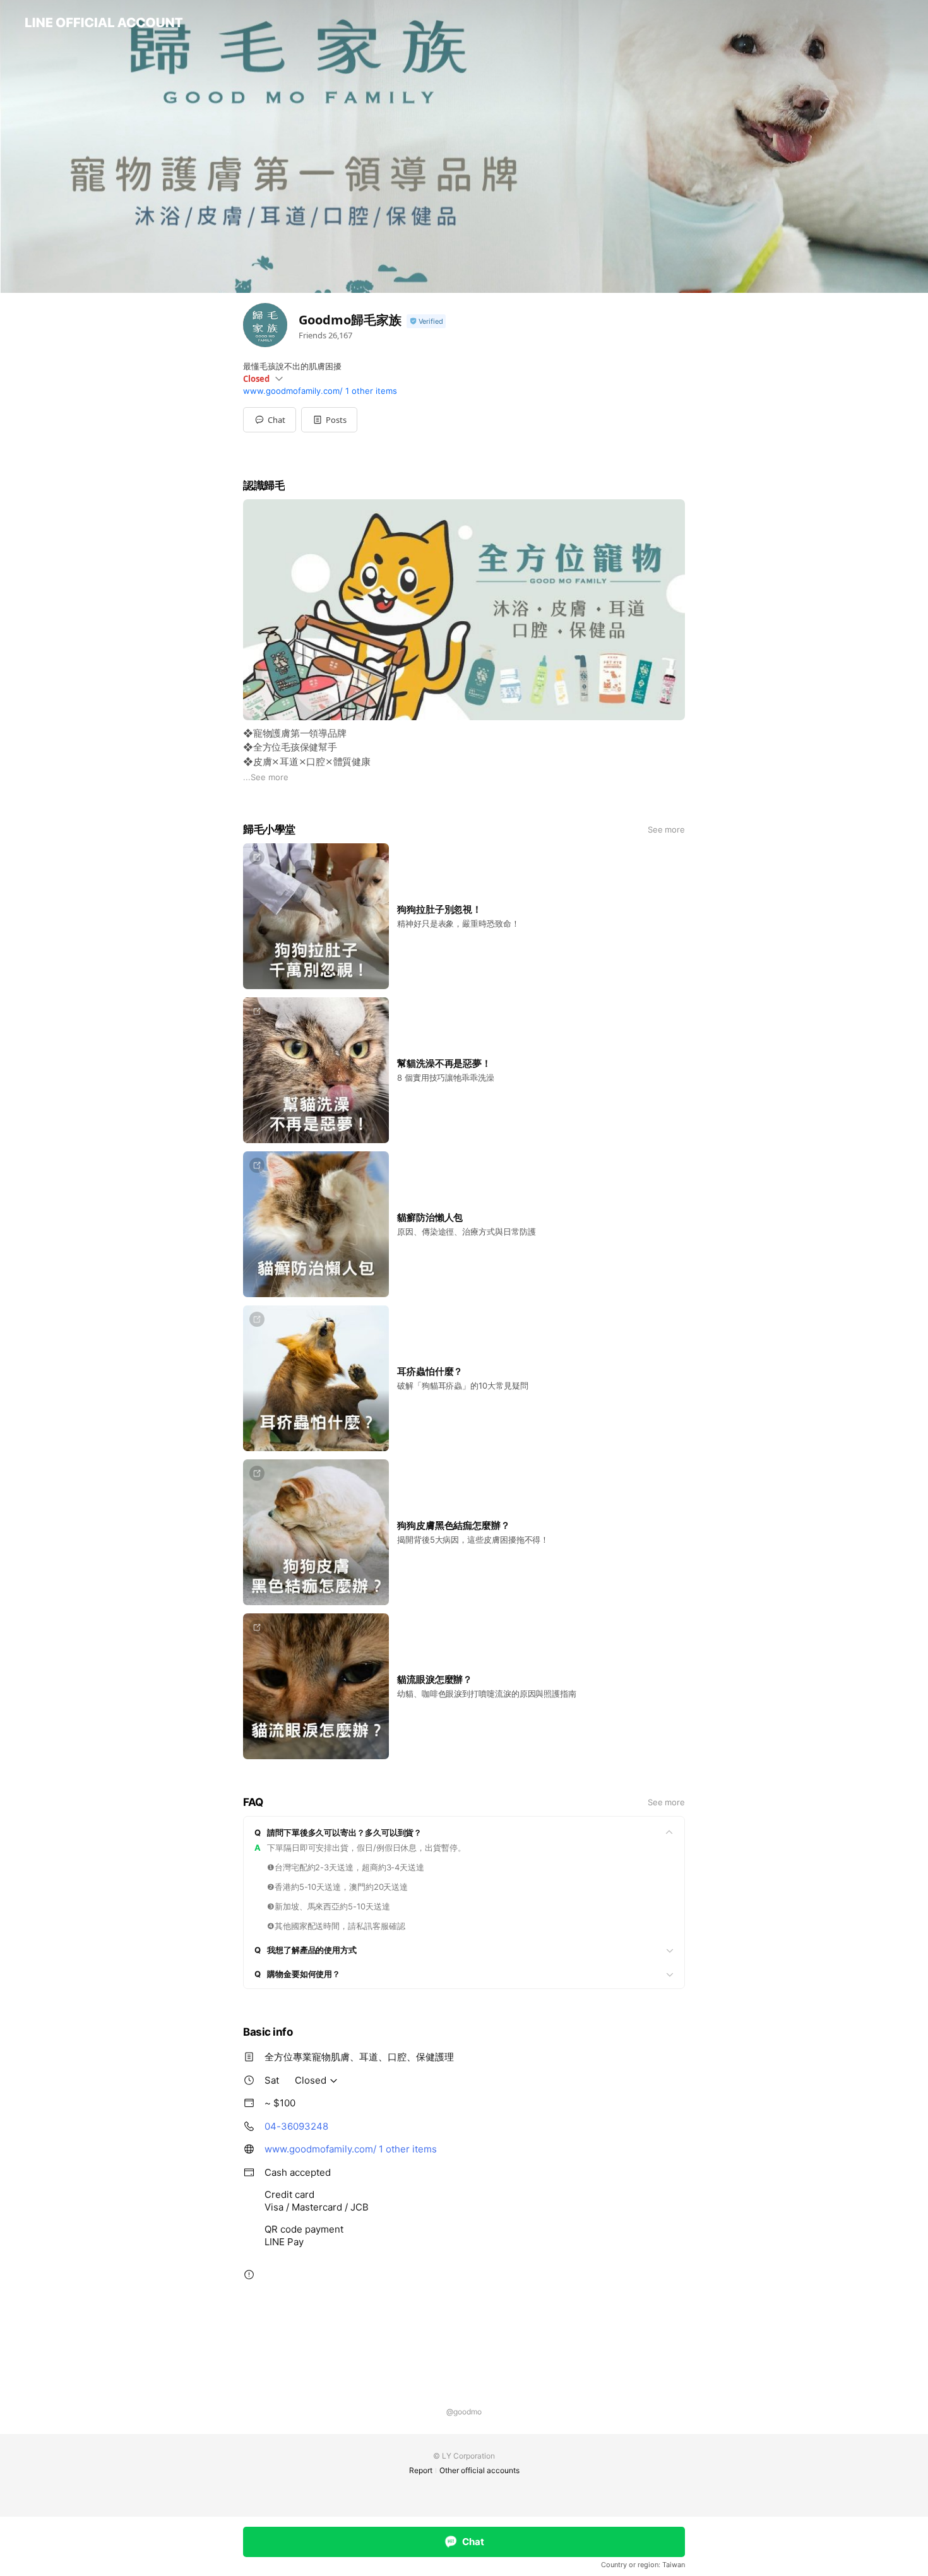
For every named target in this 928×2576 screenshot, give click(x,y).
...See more (266, 777)
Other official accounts (479, 2470)
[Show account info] (426, 322)
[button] (329, 420)
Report (421, 2470)
